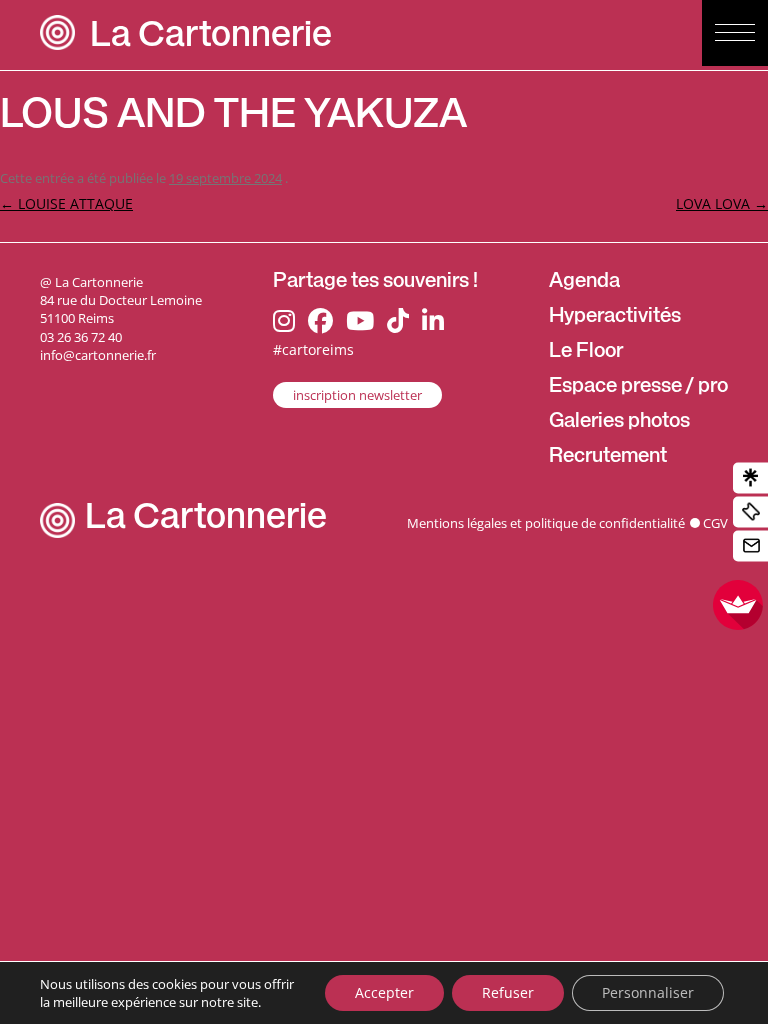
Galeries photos (619, 423)
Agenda (584, 283)
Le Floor (586, 353)
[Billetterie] (750, 512)
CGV (715, 523)
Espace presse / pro (638, 388)
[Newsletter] (750, 546)
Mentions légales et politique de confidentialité (546, 523)
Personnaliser (648, 992)
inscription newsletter (357, 395)
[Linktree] (750, 478)
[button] (735, 33)
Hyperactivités (615, 318)
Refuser (508, 992)
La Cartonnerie (211, 38)
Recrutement (608, 458)
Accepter (384, 992)
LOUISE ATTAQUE (66, 203)
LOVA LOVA (722, 203)
